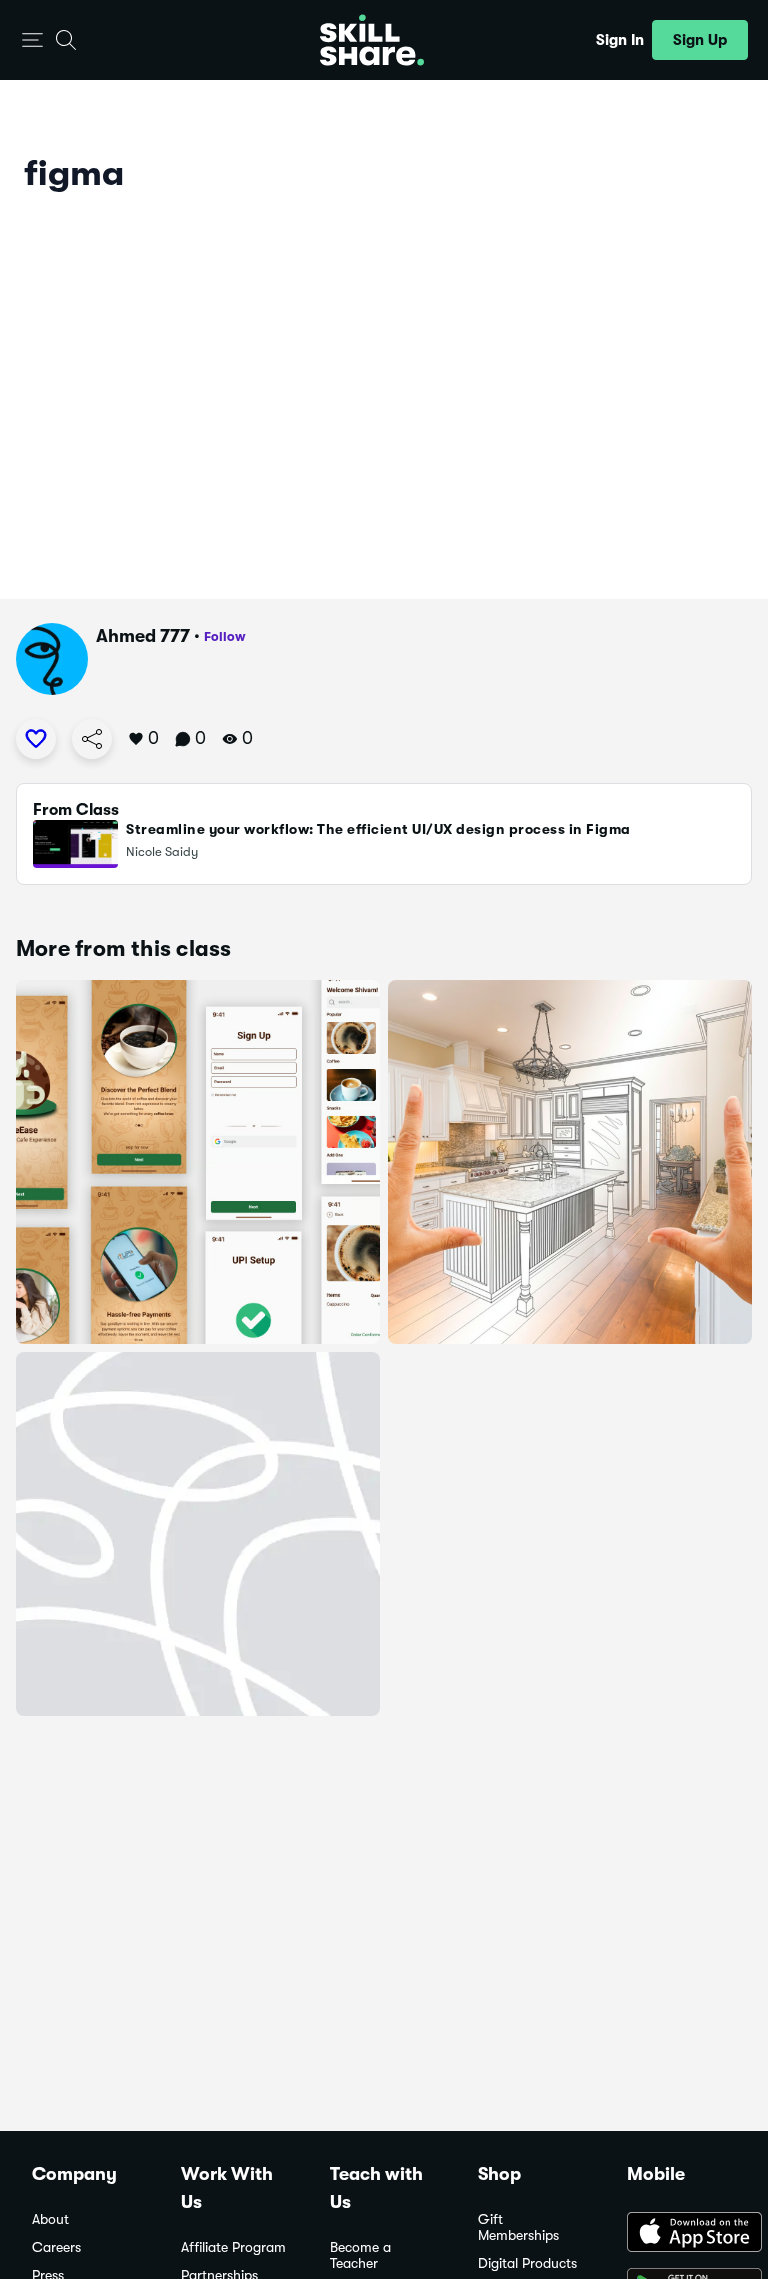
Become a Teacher (360, 2255)
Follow (225, 636)
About (50, 2219)
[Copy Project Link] (92, 739)
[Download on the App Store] (681, 2234)
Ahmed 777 (143, 636)
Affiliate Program (233, 2247)
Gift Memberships (518, 2227)
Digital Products (527, 2263)
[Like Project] (36, 739)
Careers (56, 2247)
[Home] (372, 40)
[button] (32, 40)
